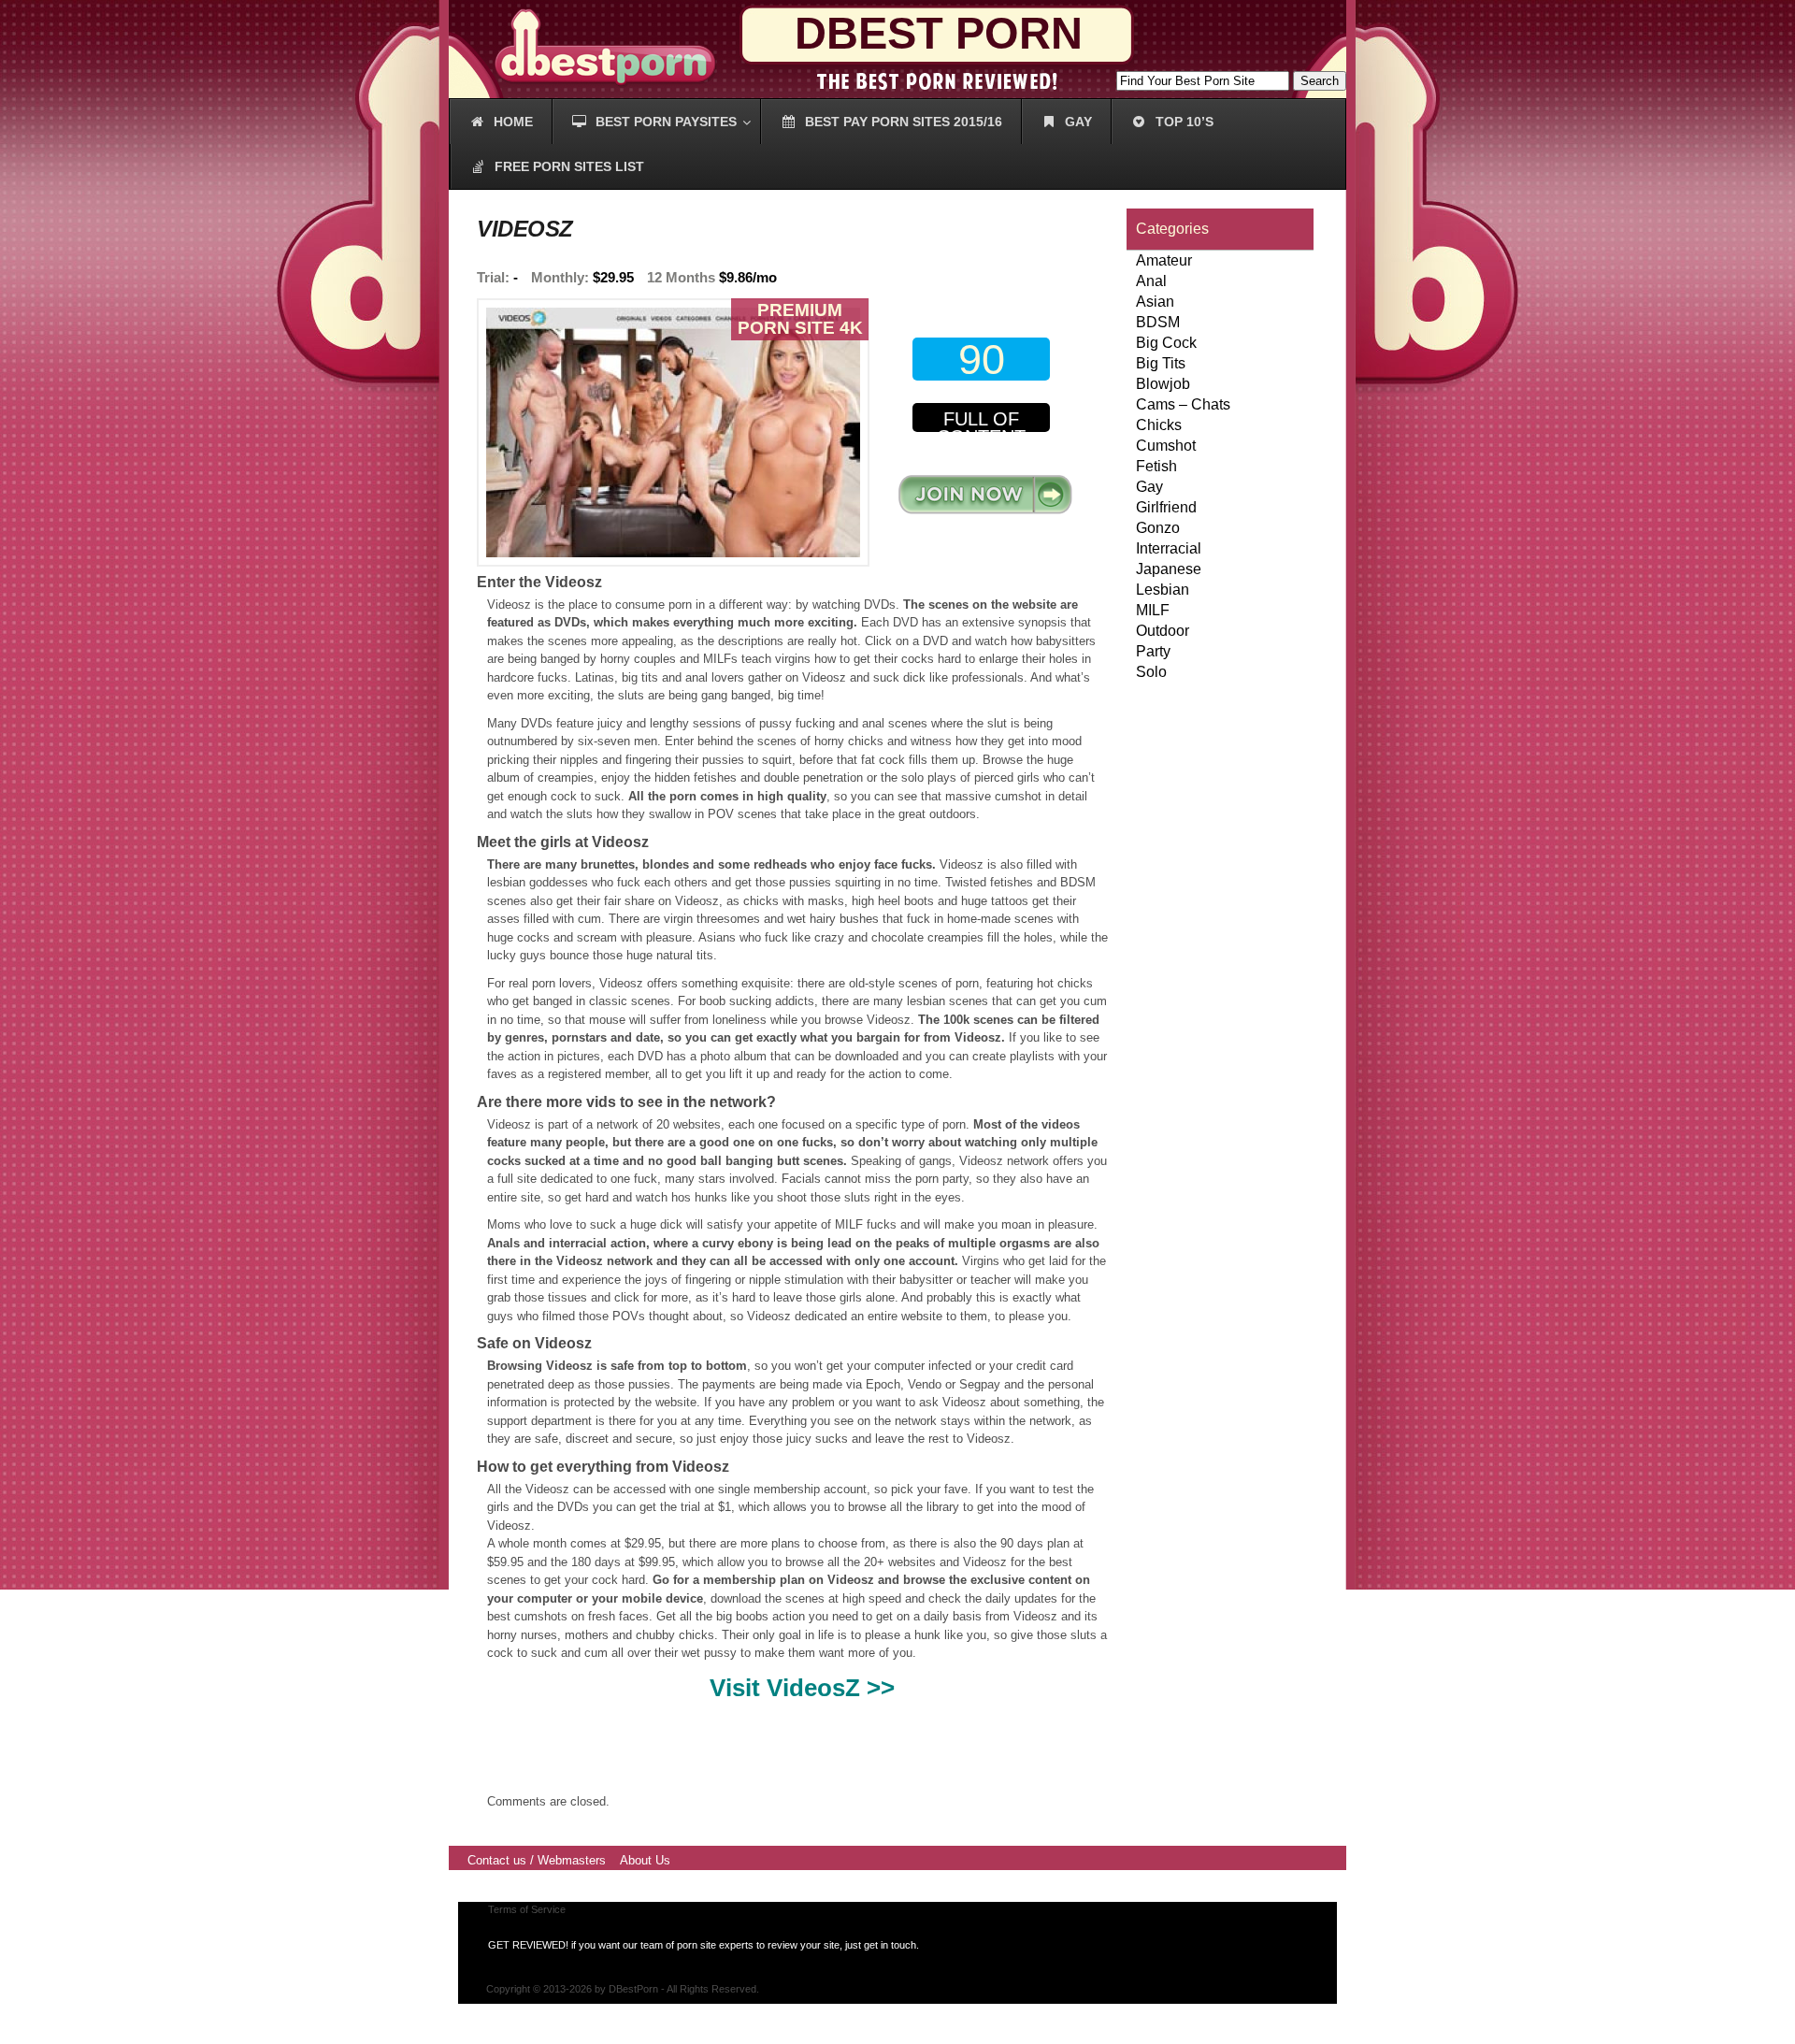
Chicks (1159, 425)
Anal (1151, 281)
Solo (1151, 672)
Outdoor (1163, 631)
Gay (1149, 487)
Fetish (1156, 466)
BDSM (1158, 322)
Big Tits (1161, 363)
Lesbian (1163, 590)
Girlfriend (1166, 507)
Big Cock (1166, 343)
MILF (1153, 610)
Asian (1155, 302)
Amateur (1164, 260)
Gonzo (1158, 528)
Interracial (1169, 548)
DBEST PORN (939, 33)
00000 (985, 494)
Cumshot (1166, 446)
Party (1153, 651)
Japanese (1169, 569)
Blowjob (1163, 384)
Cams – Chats (1183, 404)
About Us (645, 1860)
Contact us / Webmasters (537, 1860)
